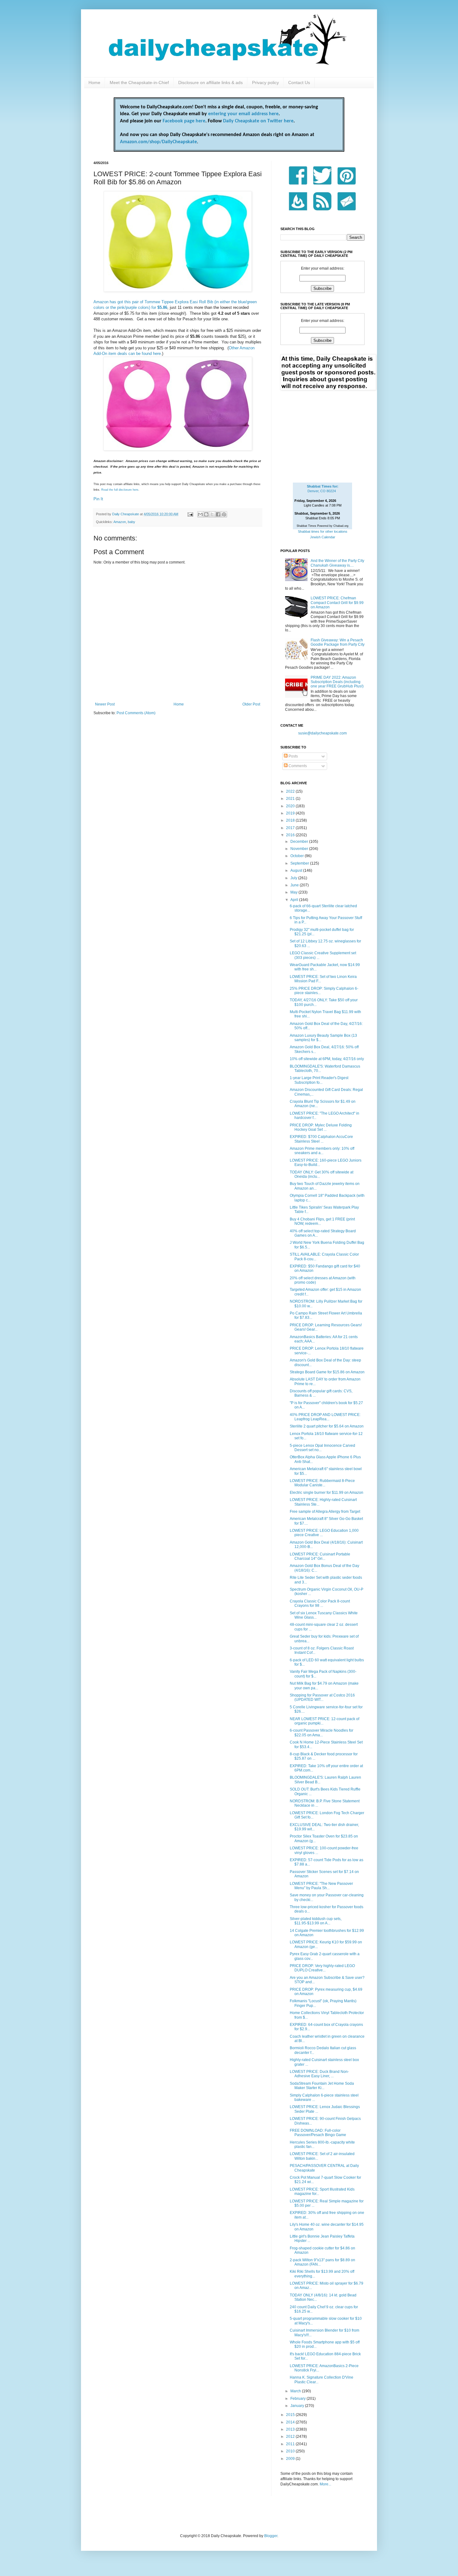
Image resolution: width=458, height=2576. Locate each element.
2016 (291, 835)
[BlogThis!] (206, 514)
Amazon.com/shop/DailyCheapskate (158, 142)
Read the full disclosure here (120, 490)
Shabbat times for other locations (323, 531)
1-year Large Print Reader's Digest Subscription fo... (319, 1080)
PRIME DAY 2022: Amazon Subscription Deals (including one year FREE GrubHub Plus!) (337, 682)
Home (94, 83)
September (300, 863)
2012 (291, 2437)
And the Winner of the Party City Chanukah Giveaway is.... (337, 563)
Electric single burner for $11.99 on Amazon (327, 1493)
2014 (291, 2422)
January (298, 2406)
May (294, 892)
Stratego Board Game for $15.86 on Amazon (327, 1372)
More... (325, 2484)
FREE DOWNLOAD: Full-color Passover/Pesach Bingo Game (318, 2133)
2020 (291, 806)
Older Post (251, 704)
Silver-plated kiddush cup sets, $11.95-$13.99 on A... (316, 1921)
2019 (291, 813)
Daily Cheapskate (126, 514)
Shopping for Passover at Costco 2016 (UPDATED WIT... (322, 1697)
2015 (291, 2415)
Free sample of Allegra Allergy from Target (325, 1512)
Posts (293, 756)
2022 (291, 791)
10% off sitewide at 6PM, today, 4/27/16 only (327, 1059)
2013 (291, 2429)
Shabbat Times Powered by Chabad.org (322, 526)
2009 (291, 2459)
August (297, 870)
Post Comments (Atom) (136, 713)
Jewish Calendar (323, 537)
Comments (297, 766)
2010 (291, 2451)
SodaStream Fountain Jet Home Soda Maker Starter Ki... (322, 2086)
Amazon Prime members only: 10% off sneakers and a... (322, 1151)
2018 (291, 820)
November (300, 849)
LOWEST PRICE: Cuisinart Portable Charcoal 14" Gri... (320, 1556)
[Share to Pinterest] (224, 514)
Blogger (271, 2536)
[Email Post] (190, 514)
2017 (291, 828)
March (296, 2391)
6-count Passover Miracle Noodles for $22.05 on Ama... (322, 1733)
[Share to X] (212, 514)
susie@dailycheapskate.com (322, 733)
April (295, 900)
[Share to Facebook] (218, 514)
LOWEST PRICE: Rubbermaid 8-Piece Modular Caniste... (322, 1483)
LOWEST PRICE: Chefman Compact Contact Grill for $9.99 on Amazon (337, 603)
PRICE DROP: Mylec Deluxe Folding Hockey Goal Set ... (321, 1127)
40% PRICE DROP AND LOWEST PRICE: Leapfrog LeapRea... (325, 1417)
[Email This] (200, 514)
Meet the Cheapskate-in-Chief (139, 83)
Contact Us (299, 83)
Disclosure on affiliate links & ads (210, 83)
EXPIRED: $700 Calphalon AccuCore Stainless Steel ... (321, 1139)
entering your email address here (243, 114)
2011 (291, 2444)
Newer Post (105, 704)
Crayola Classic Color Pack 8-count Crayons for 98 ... (320, 1603)
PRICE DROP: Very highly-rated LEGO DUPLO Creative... (322, 1968)
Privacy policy (265, 83)
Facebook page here (184, 121)
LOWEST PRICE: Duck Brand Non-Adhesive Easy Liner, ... (319, 2074)
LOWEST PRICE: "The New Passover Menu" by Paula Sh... (321, 1886)
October (298, 856)
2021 (291, 799)
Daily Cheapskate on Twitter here (258, 121)
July (294, 878)
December (300, 842)
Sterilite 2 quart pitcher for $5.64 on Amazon (327, 1426)
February (298, 2399)
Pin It (98, 499)
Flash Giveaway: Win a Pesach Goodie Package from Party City (338, 642)
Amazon (120, 522)
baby (131, 522)
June (295, 885)
